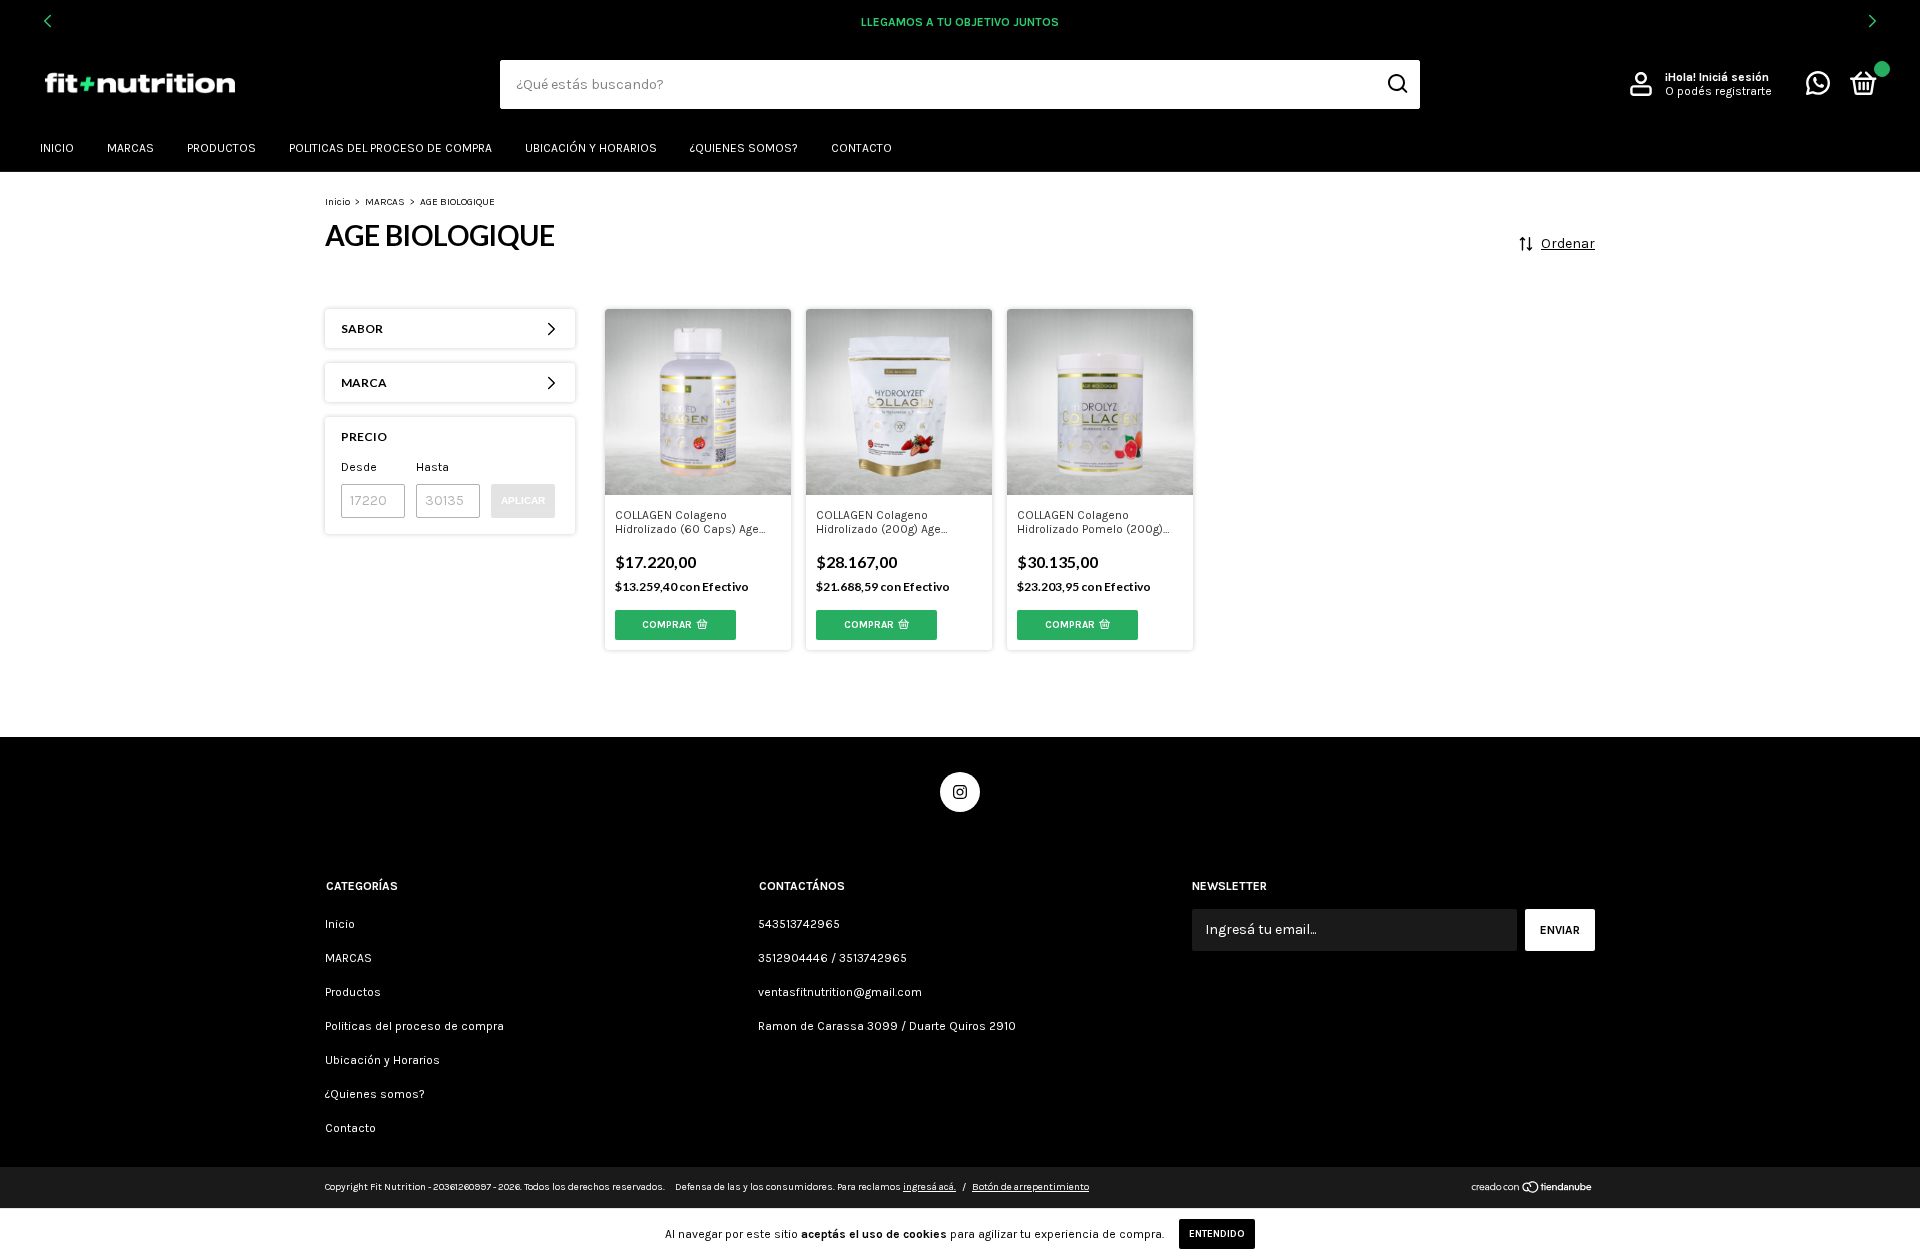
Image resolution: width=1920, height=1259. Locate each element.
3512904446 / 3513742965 (832, 958)
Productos (221, 148)
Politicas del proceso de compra (390, 148)
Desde (359, 467)
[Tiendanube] (1532, 1189)
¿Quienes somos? (744, 148)
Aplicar (523, 500)
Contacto (861, 148)
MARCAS (130, 148)
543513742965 (799, 924)
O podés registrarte (1718, 91)
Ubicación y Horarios (591, 148)
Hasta (432, 467)
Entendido (1217, 1234)
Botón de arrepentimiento (1030, 1187)
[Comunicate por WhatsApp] (1818, 88)
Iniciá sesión (1734, 77)
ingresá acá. (929, 1187)
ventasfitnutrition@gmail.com (840, 992)
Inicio (57, 148)
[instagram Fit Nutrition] (960, 792)
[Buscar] (1396, 84)
